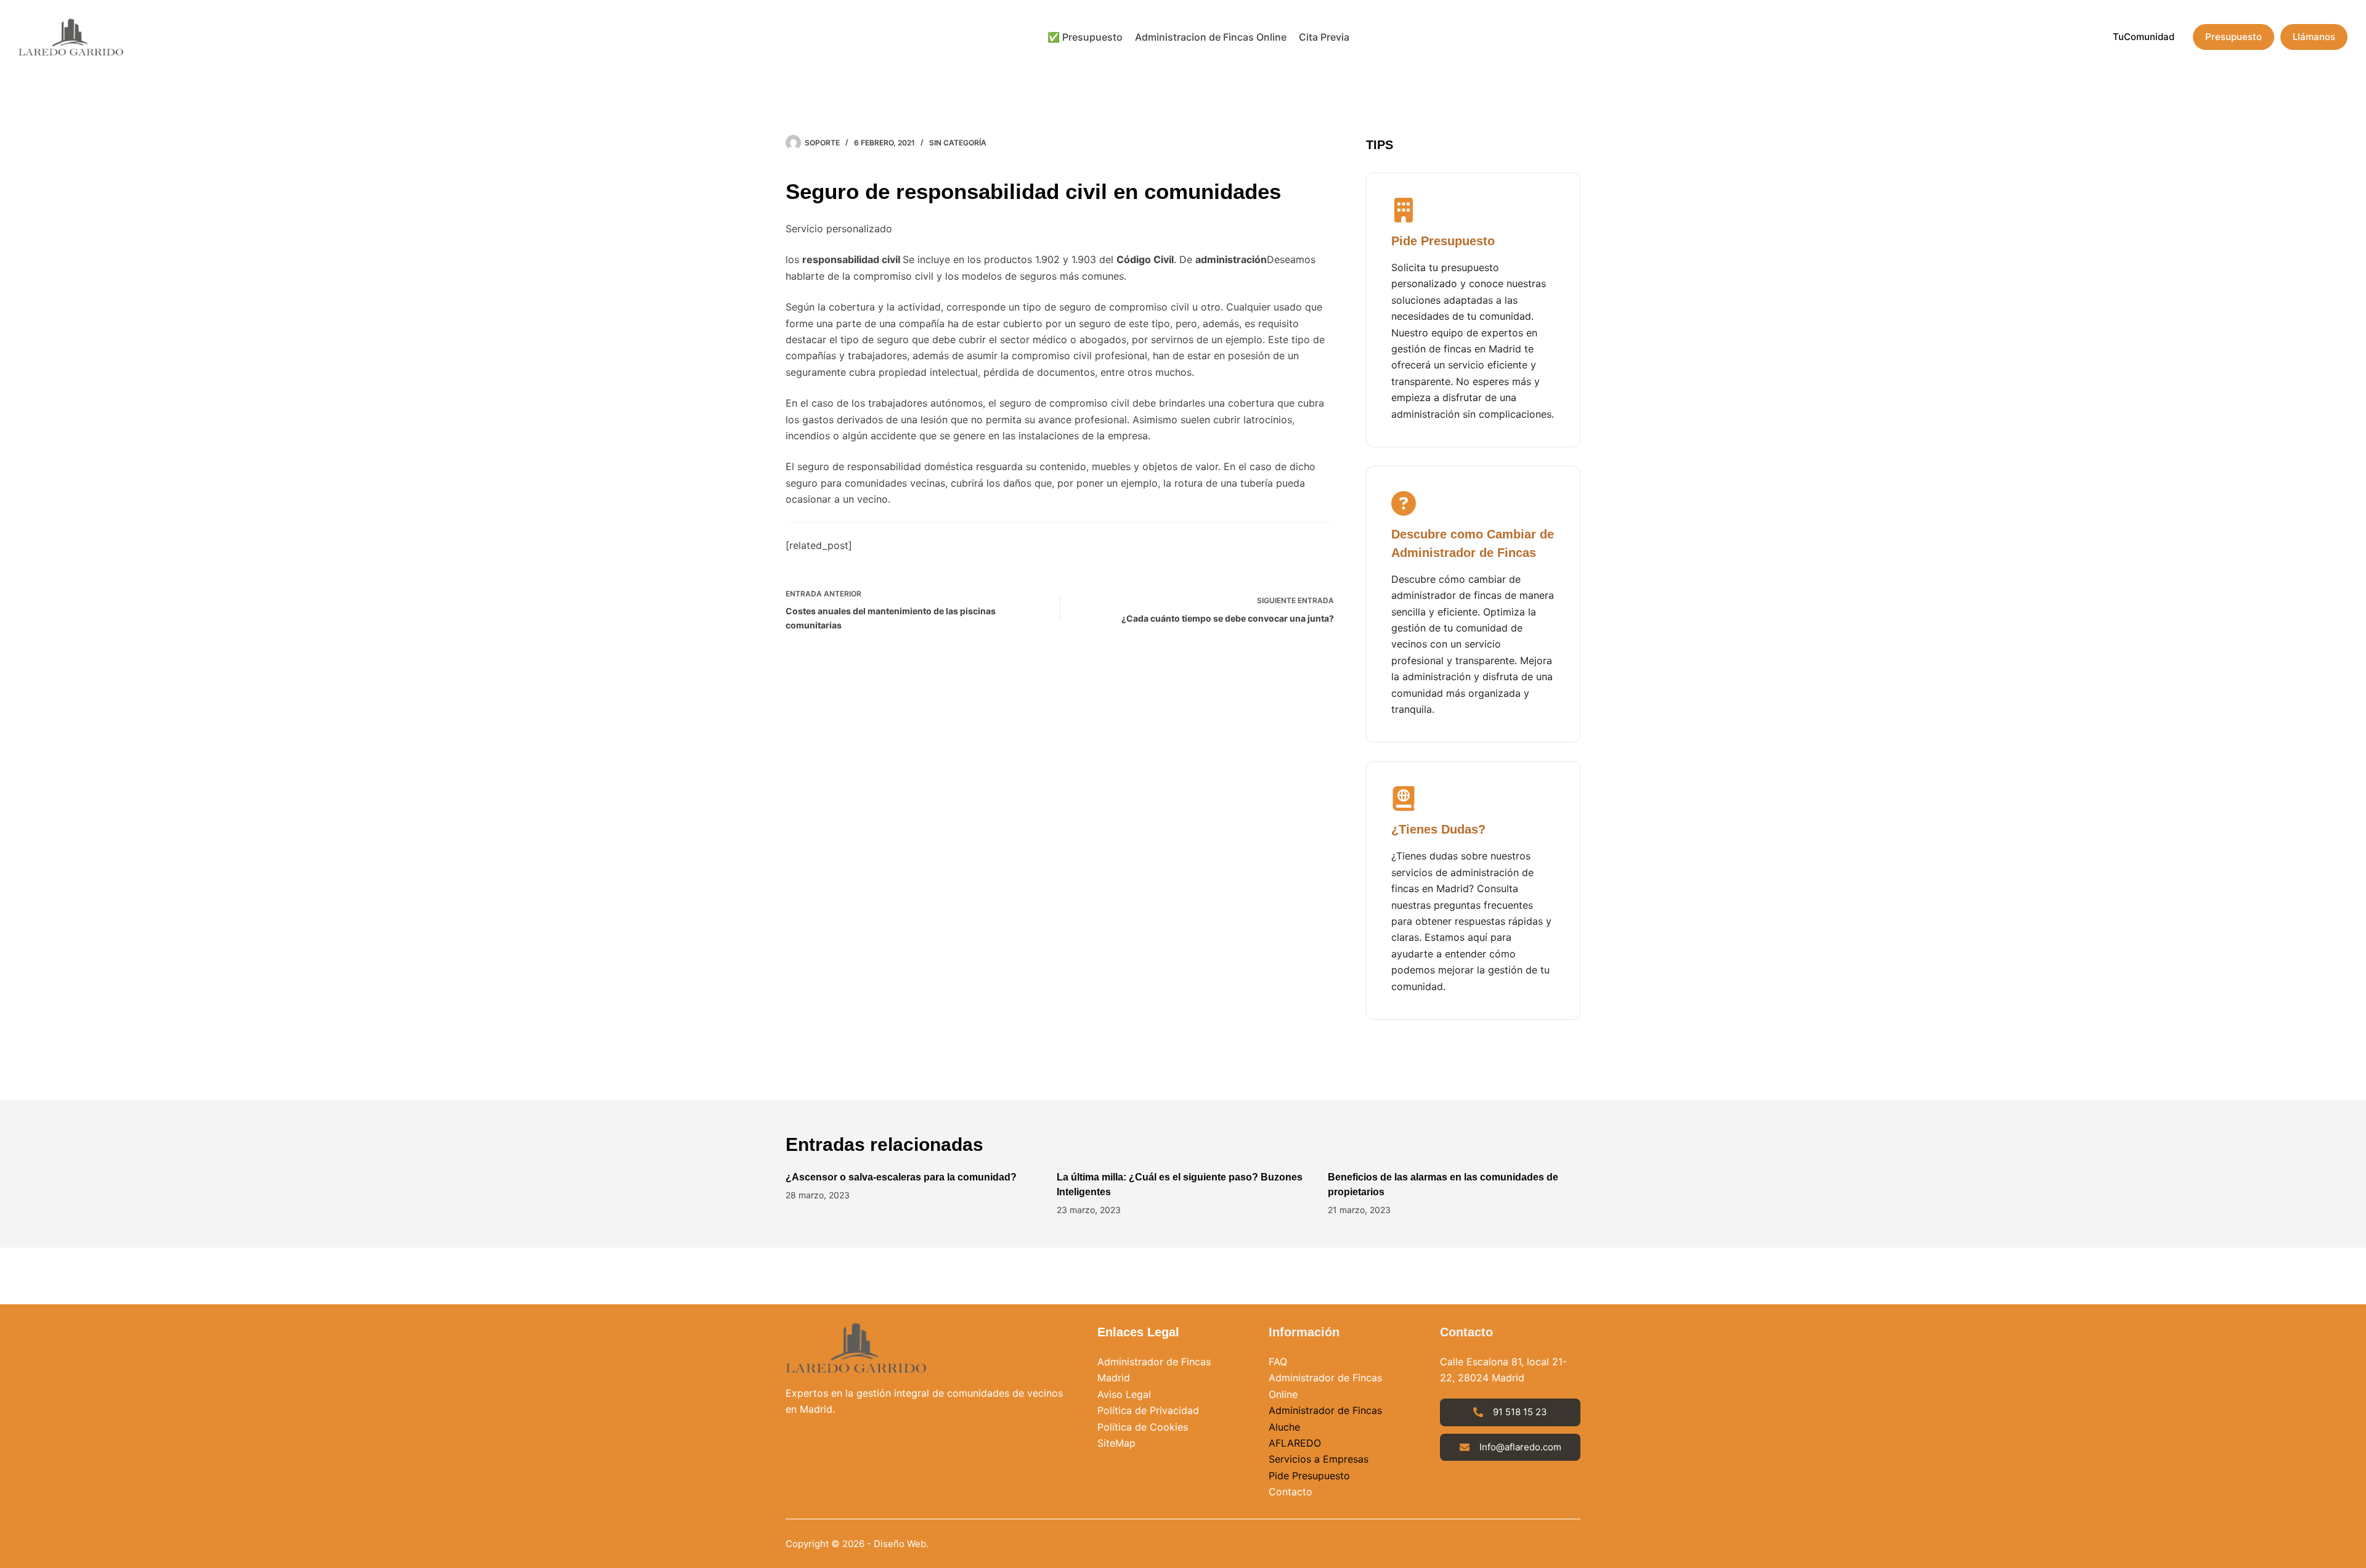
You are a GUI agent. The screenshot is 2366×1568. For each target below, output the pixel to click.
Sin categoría (958, 143)
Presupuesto (2234, 37)
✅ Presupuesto (1085, 37)
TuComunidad (2144, 37)
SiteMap (1116, 1443)
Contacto (1291, 1492)
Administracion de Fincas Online (1211, 37)
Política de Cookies (1143, 1427)
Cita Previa (1324, 37)
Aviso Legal (1124, 1394)
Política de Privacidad (1148, 1410)
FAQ (1278, 1362)
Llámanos (2314, 37)
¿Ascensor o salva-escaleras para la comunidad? (901, 1177)
